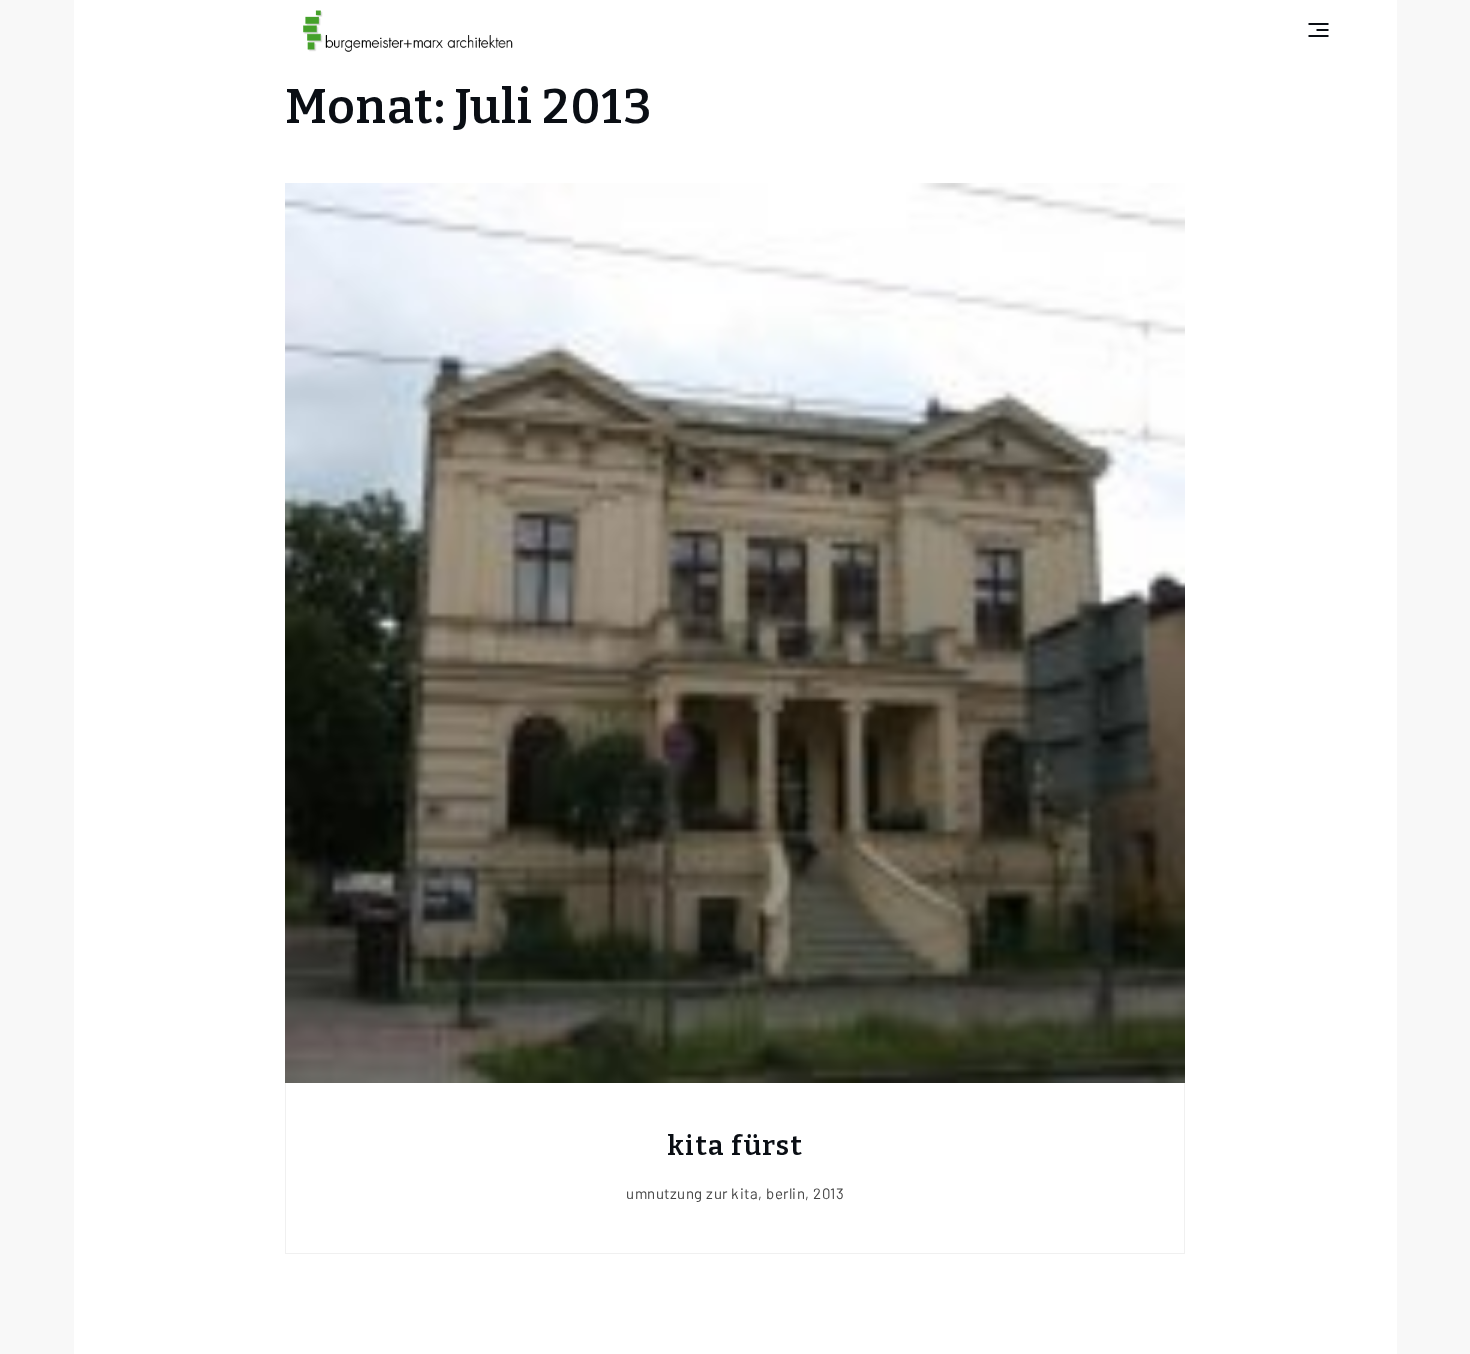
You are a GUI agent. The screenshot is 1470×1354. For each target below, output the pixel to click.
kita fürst (735, 1145)
